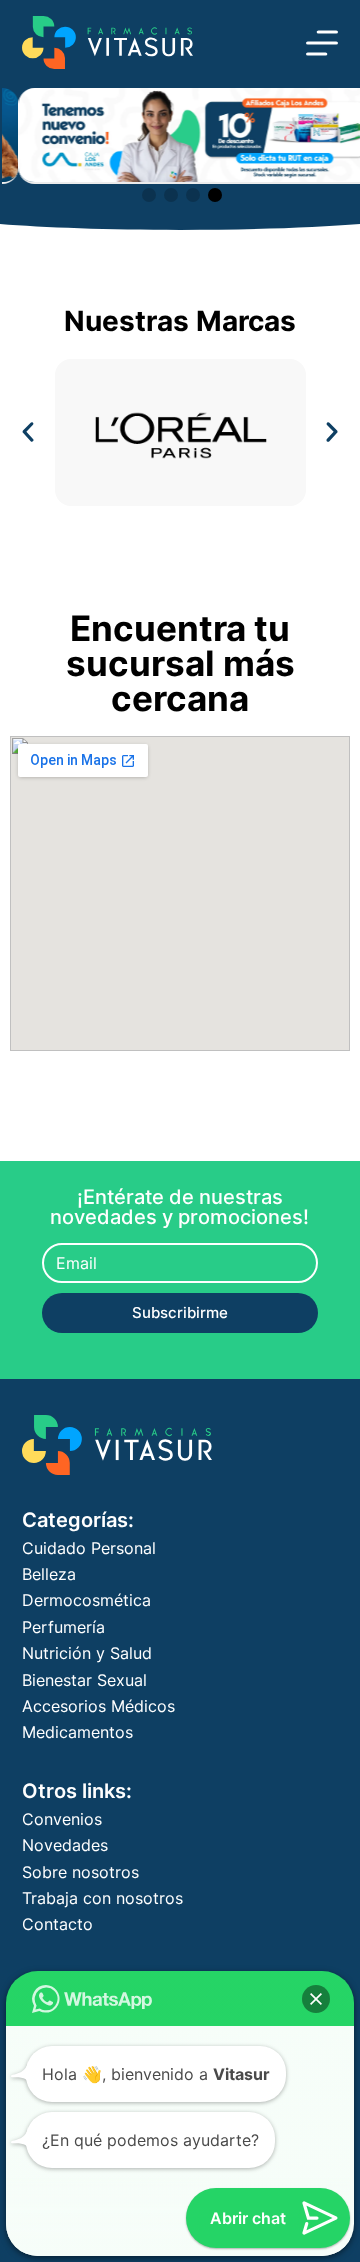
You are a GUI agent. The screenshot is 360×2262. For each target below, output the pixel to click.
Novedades (65, 1845)
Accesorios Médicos (98, 1706)
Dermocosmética (86, 1600)
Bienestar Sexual (84, 1680)
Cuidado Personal (89, 1548)
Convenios (62, 1819)
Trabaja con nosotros (102, 1898)
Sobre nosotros (80, 1872)
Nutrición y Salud (87, 1653)
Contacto (57, 1924)
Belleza (49, 1574)
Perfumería (63, 1627)
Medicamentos (77, 1732)
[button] (149, 195)
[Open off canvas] (322, 43)
